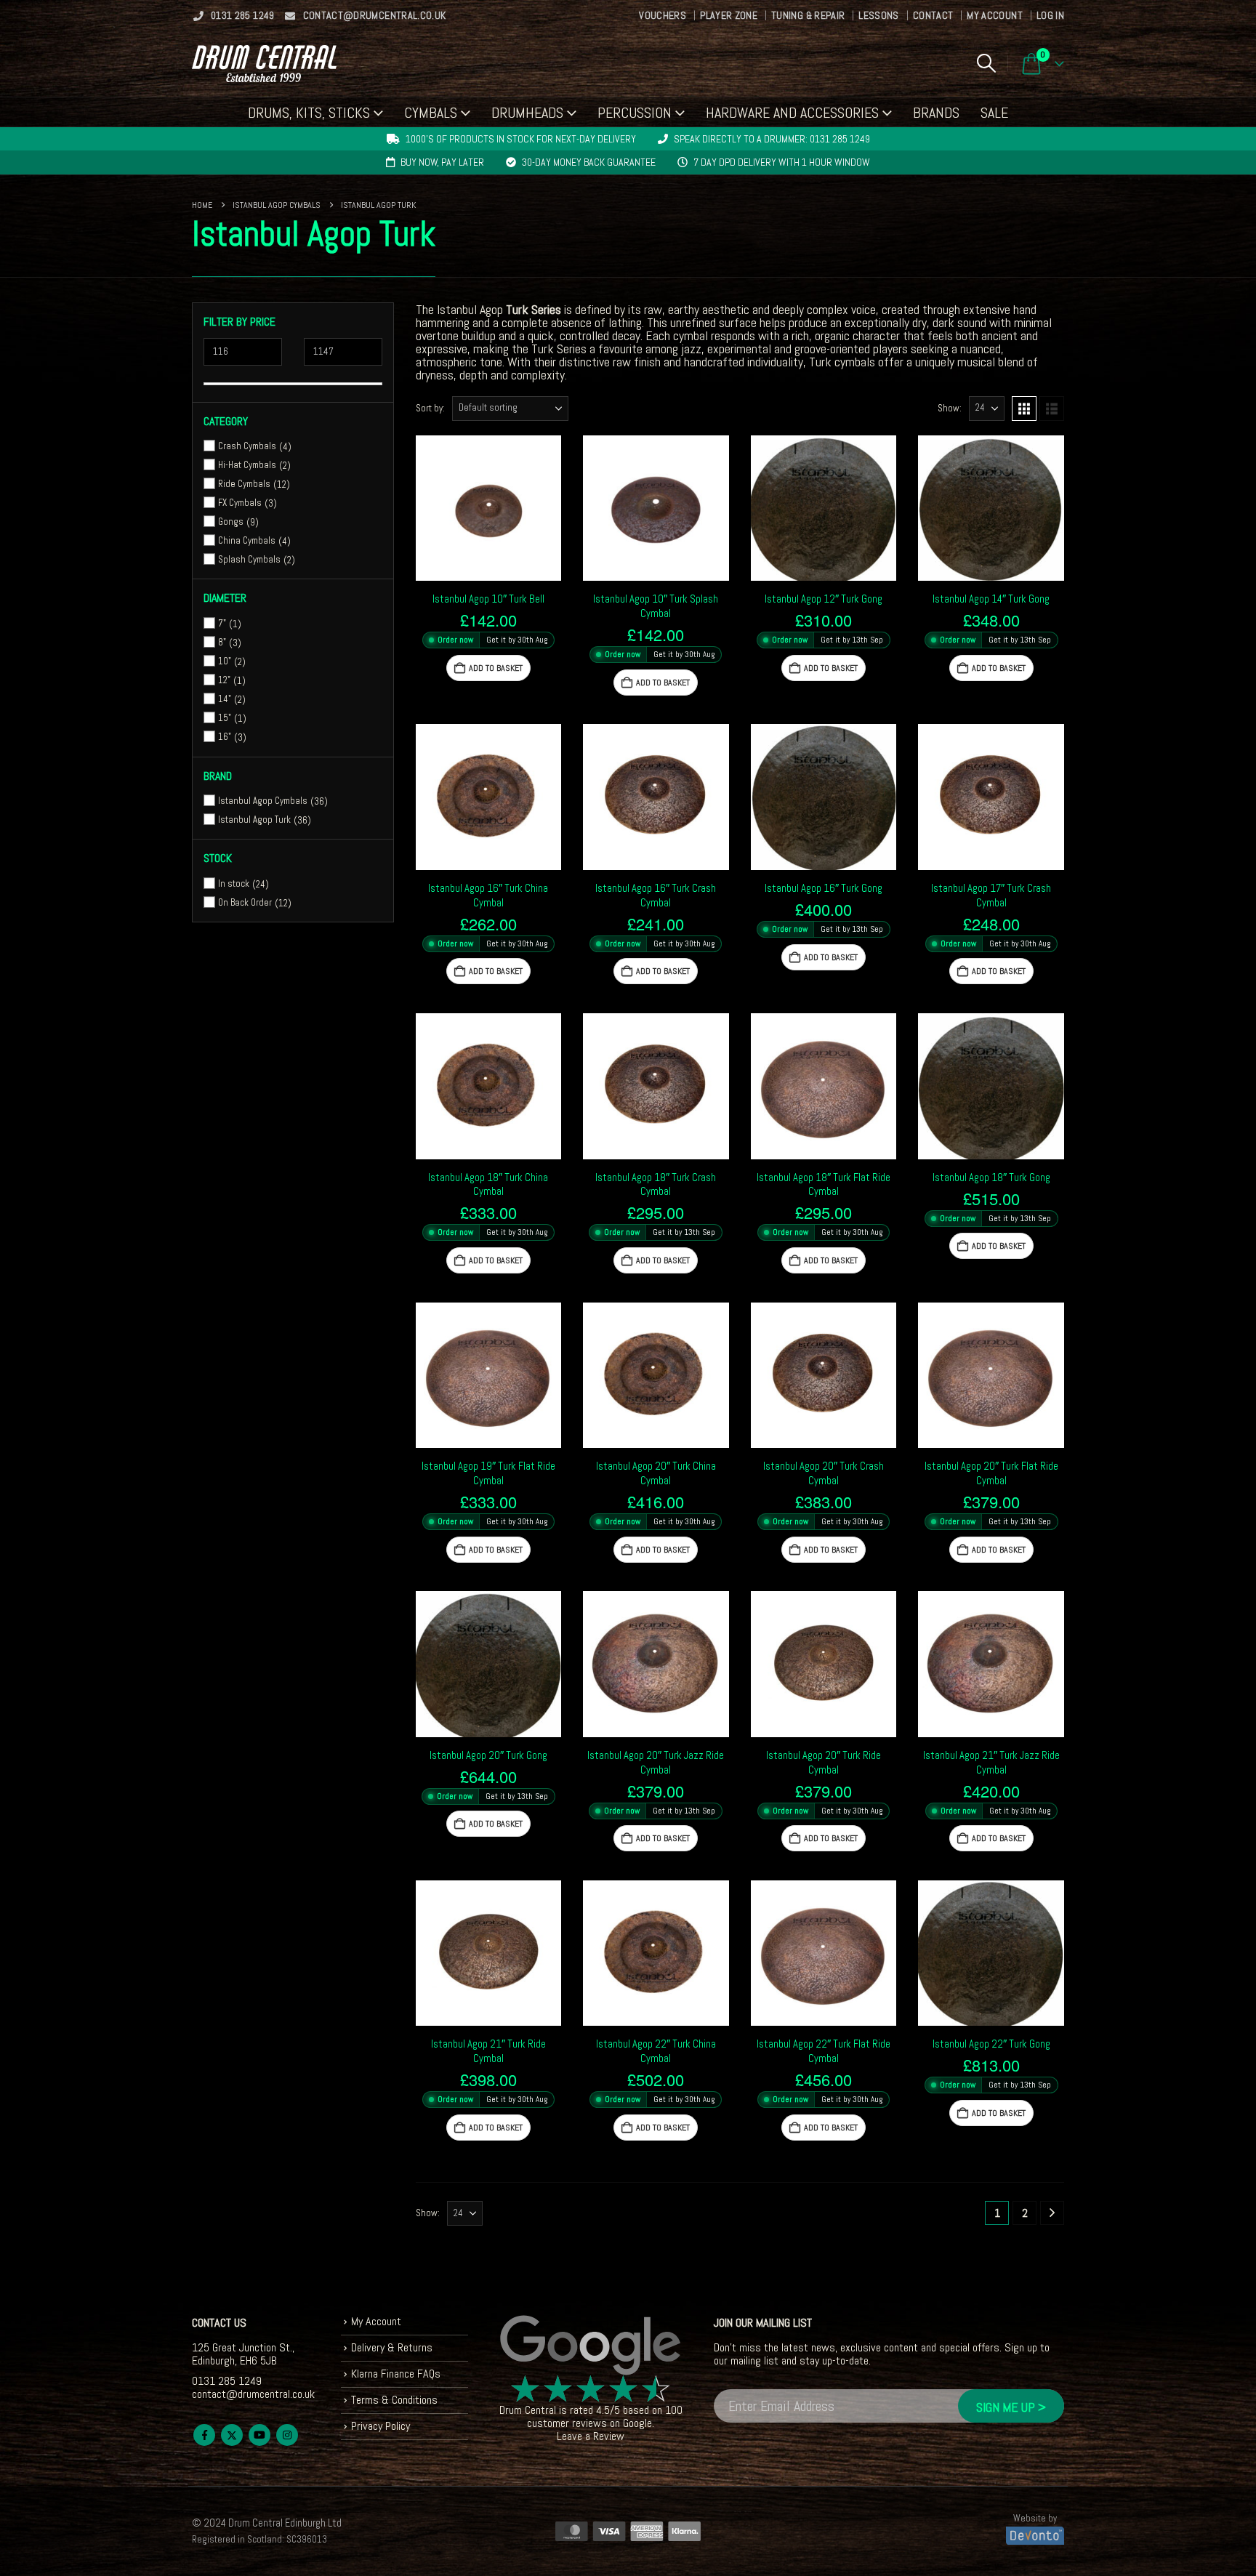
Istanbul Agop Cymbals (263, 801)
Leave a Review (591, 2436)
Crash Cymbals (247, 446)
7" (222, 623)
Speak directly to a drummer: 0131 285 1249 (772, 139)
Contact (933, 15)
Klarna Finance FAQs (396, 2374)
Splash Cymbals (249, 559)
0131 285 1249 (243, 15)
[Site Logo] (264, 64)
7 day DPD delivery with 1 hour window (782, 162)
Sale (994, 113)
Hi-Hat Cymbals (247, 465)
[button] (986, 63)
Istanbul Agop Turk (254, 820)
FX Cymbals (240, 503)
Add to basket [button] (496, 668)
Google (637, 2423)
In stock (234, 884)
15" (225, 718)
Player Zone (729, 15)
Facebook (204, 2435)
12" (224, 680)
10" (225, 661)
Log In (1050, 15)
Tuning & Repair (808, 15)
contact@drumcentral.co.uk (375, 15)
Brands (936, 113)
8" (222, 642)
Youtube (259, 2435)
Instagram (287, 2435)
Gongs (231, 522)
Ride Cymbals (244, 484)
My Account (995, 15)
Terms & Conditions (394, 2400)
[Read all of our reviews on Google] (591, 2346)
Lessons (878, 15)
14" (225, 699)
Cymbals (431, 113)
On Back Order (245, 902)
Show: (950, 408)
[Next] (1052, 2213)
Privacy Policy (381, 2426)
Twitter (232, 2435)
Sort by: (430, 408)
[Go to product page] (489, 508)
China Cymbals (247, 540)
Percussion (635, 113)
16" (225, 737)
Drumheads (527, 113)
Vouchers (663, 15)
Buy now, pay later (442, 162)
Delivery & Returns (392, 2347)
